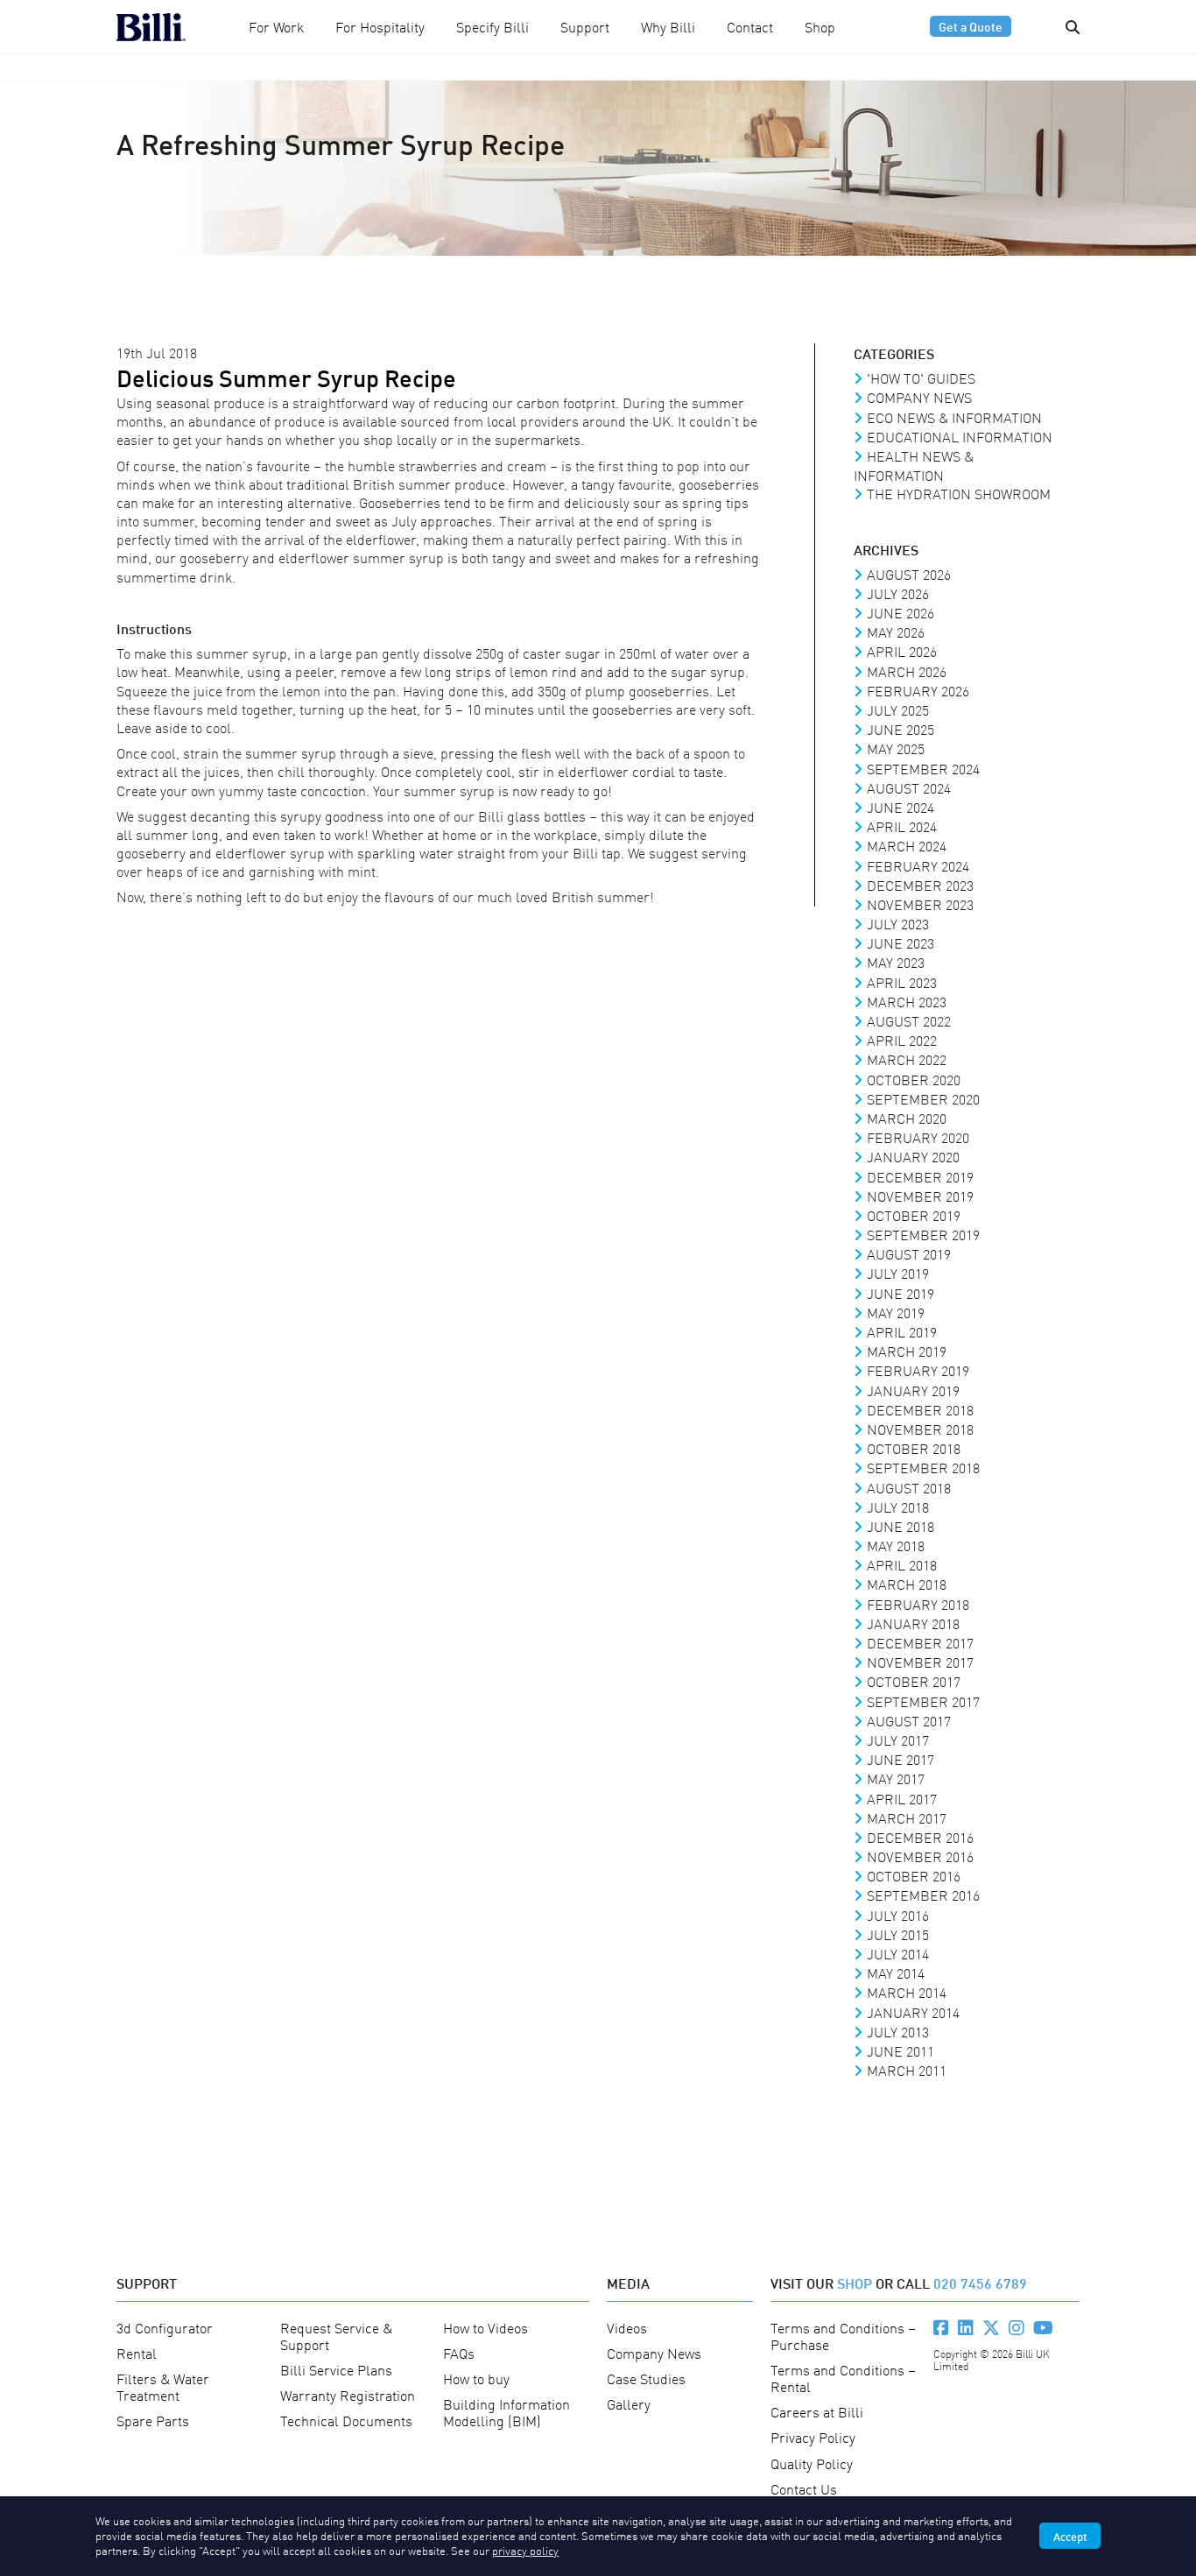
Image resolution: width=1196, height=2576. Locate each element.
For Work (276, 26)
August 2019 (909, 1253)
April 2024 (902, 826)
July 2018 (898, 1507)
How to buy (476, 2378)
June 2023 (901, 942)
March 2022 (907, 1059)
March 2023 (907, 1001)
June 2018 (901, 1526)
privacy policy (525, 2550)
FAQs (459, 2353)
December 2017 (920, 1642)
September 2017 (923, 1701)
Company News (919, 397)
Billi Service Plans (336, 2369)
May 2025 (896, 748)
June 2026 (901, 612)
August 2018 (909, 1487)
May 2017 (896, 1778)
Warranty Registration (348, 2395)
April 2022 (902, 1040)
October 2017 (914, 1681)
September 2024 (923, 768)
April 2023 (902, 982)
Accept (1070, 2536)
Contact (750, 26)
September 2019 (923, 1234)
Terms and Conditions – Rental (843, 2378)
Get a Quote (971, 26)
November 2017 (920, 1662)
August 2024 (909, 787)
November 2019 (920, 1196)
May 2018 (896, 1545)
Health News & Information (914, 465)
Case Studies (646, 2378)
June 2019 (901, 1293)
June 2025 (901, 729)
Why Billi (668, 26)
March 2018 (907, 1584)
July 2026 (898, 593)
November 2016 (920, 1856)
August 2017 (909, 1720)
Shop (820, 26)
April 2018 (902, 1564)
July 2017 (898, 1740)
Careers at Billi (817, 2411)
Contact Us (804, 2488)
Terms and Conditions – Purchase (843, 2336)
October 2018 (914, 1448)
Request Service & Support (336, 2336)
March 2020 (907, 1118)
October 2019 (914, 1215)
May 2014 (896, 1973)
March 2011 (907, 2070)
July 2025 (898, 709)
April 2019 (902, 1331)
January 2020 (913, 1156)
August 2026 (909, 574)
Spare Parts (153, 2420)
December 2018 (920, 1409)
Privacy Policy (813, 2437)
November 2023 (920, 904)
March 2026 (907, 671)
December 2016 (920, 1837)
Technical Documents (346, 2420)
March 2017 (907, 1817)
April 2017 (902, 1798)
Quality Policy (812, 2463)
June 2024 (901, 807)
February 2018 (918, 1604)
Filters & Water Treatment (163, 2386)
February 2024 (918, 865)
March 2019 (907, 1351)
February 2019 (918, 1370)
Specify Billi (492, 26)
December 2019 (920, 1176)
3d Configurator (165, 2327)
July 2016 (898, 1915)
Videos (627, 2327)
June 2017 (901, 1759)
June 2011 (901, 2050)
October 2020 (914, 1079)
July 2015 (898, 1934)
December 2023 (920, 885)
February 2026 (918, 690)
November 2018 (920, 1429)
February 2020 (918, 1137)
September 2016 (923, 1895)
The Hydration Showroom (959, 493)
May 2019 (896, 1312)
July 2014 (898, 1953)
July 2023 (898, 923)
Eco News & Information (954, 417)
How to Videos (485, 2327)
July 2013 (898, 2031)
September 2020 (923, 1098)
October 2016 (914, 1875)
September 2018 (923, 1467)
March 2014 (907, 1992)
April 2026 (902, 651)
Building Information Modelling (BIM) (507, 2412)
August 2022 (909, 1020)
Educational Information (960, 436)
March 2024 (907, 845)
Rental (137, 2353)
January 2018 (913, 1623)
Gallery (629, 2403)
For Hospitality (380, 26)
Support (585, 26)
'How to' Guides (921, 378)
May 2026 (896, 632)
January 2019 (913, 1390)
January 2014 (913, 2012)
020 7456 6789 (980, 2282)
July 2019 (898, 1273)
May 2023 (896, 962)
